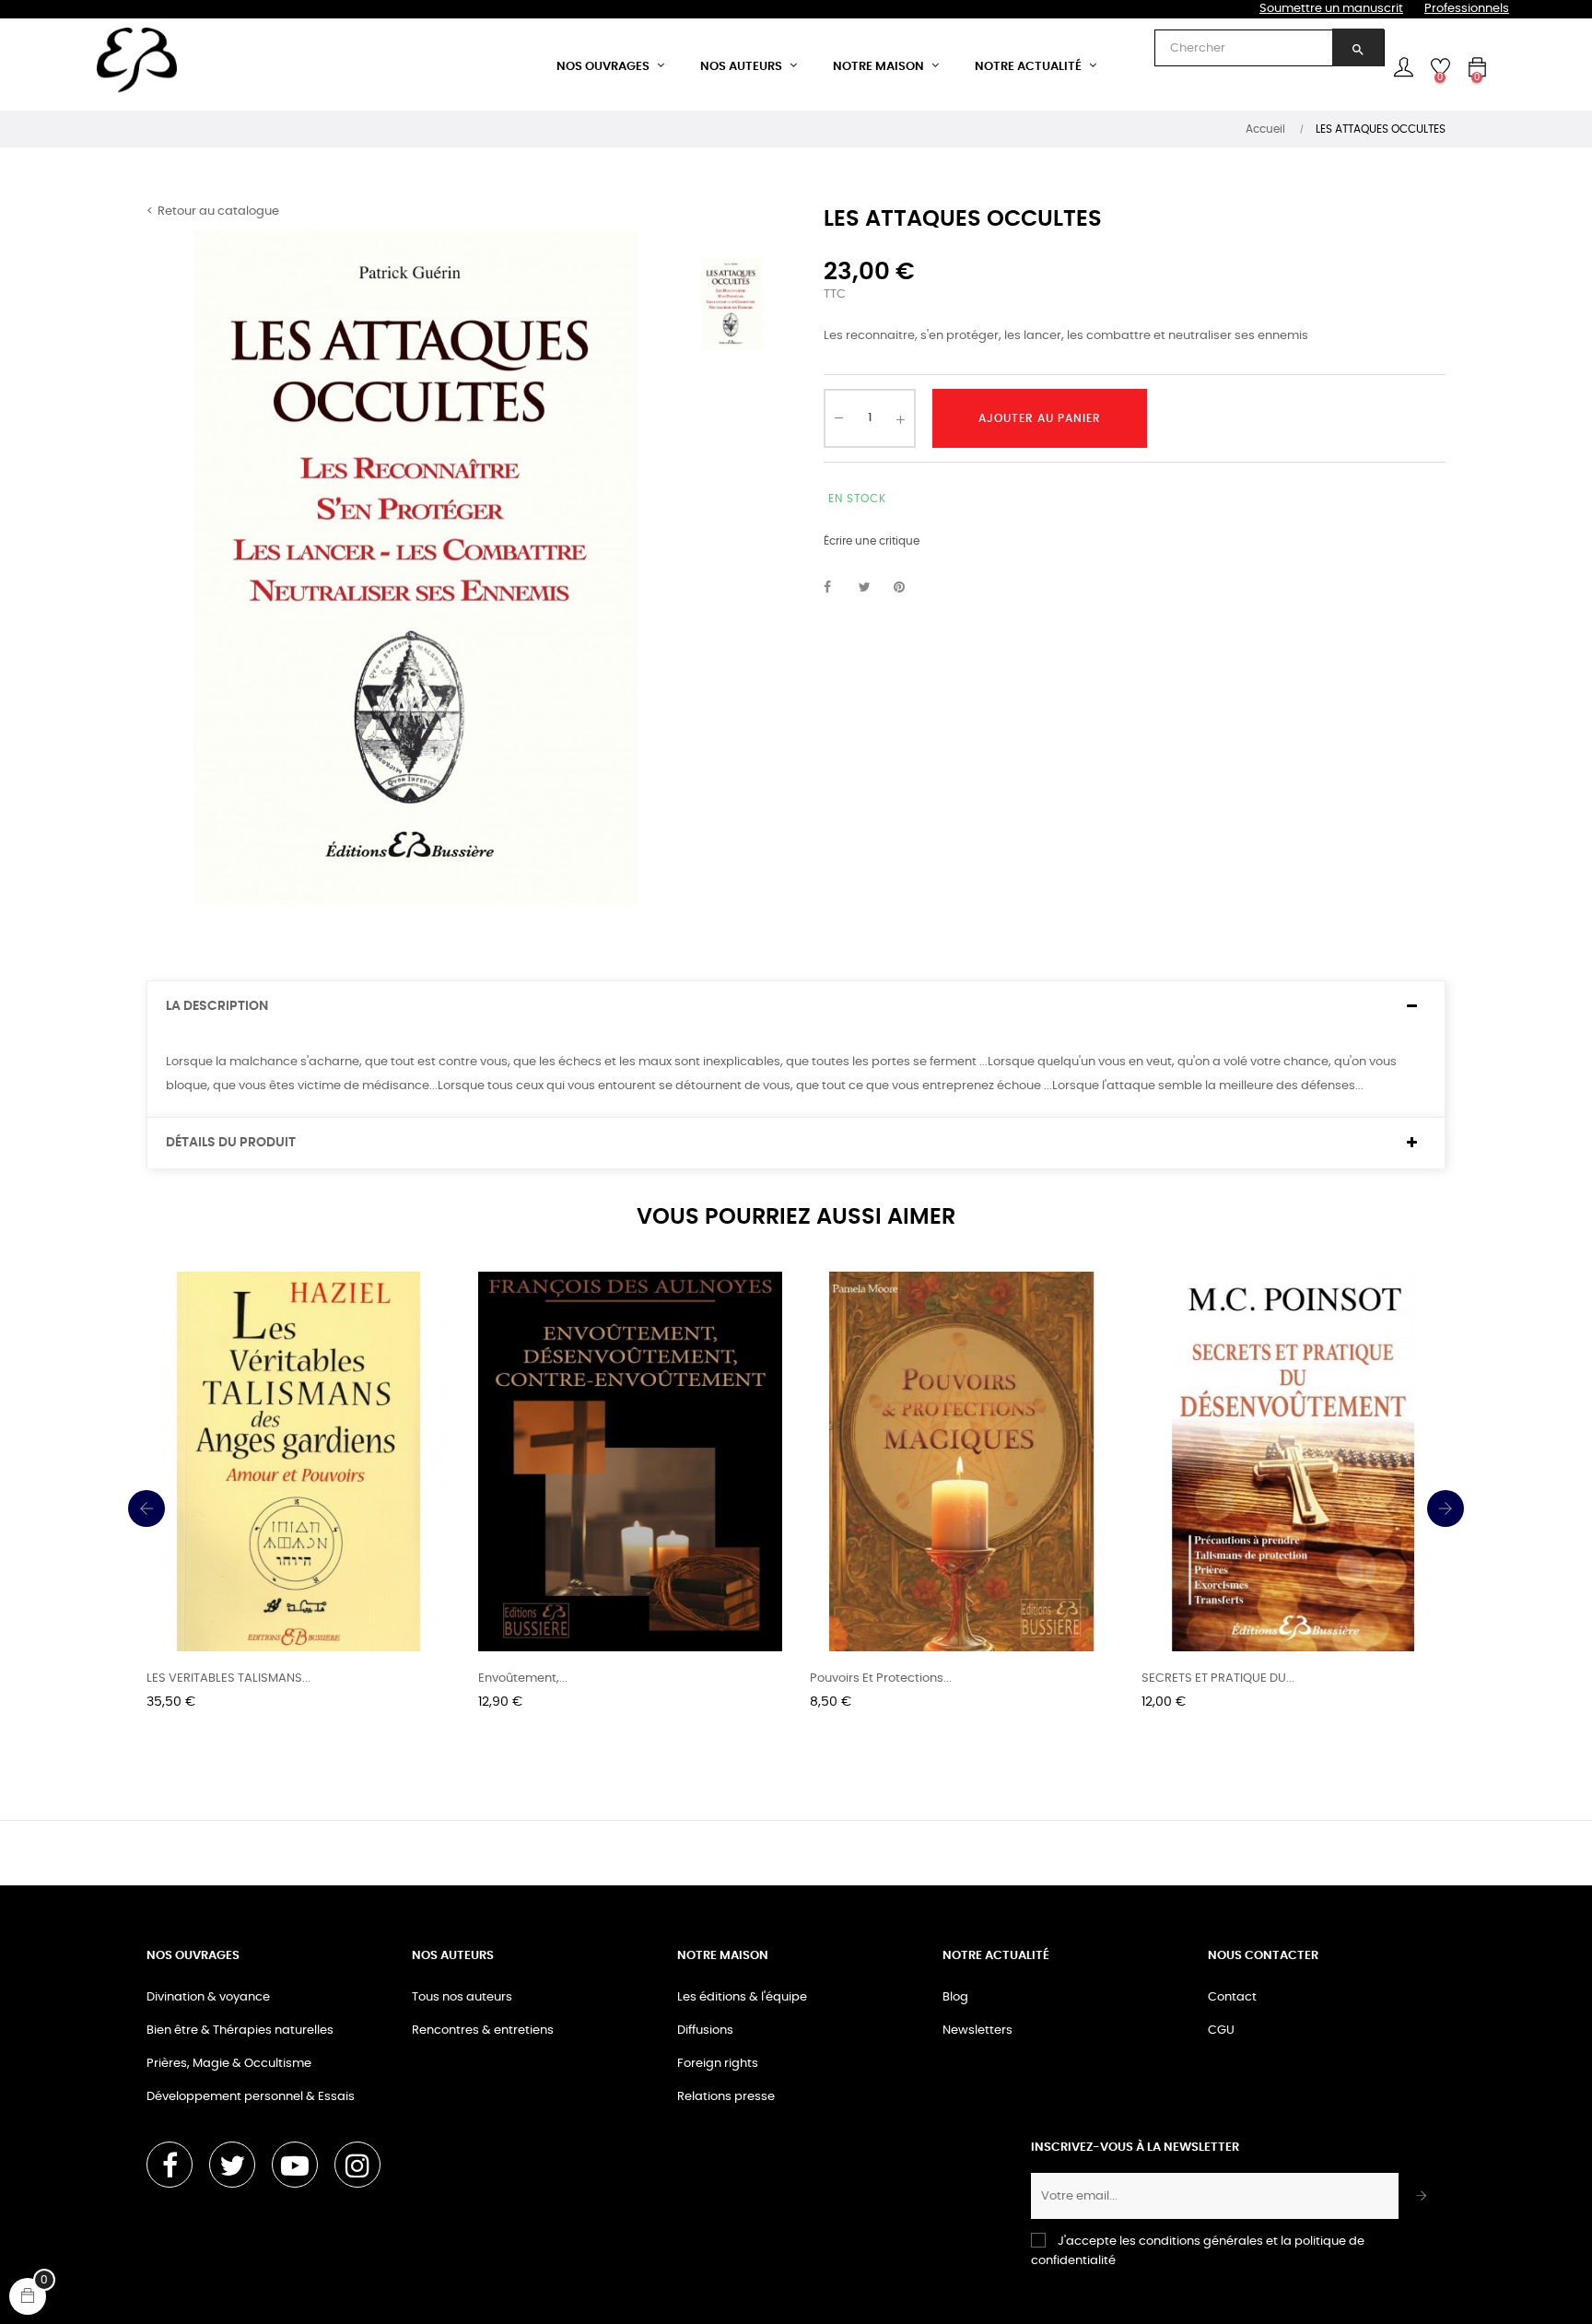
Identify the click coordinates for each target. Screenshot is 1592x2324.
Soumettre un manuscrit (1331, 9)
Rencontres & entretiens (483, 2031)
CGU (1221, 2031)
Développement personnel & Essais (251, 2097)
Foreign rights (718, 2064)
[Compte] (1403, 67)
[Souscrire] (1422, 2196)
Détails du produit (231, 1143)
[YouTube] (295, 2165)
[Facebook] (170, 2165)
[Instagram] (357, 2165)
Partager (837, 588)
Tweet (872, 588)
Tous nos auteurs (462, 1997)
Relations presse (726, 2097)
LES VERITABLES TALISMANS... (228, 1678)
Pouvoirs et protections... (881, 1678)
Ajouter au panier (1040, 418)
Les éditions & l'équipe (742, 1997)
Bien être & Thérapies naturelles (240, 2031)
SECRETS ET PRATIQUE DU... (1218, 1678)
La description (217, 1006)
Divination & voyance (208, 1997)
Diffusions (705, 2031)
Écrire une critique (872, 541)
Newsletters (977, 2031)
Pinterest (907, 588)
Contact (1232, 1997)
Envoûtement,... (523, 1678)
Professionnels (1467, 9)
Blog (955, 1997)
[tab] (796, 1007)
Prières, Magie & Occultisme (229, 2064)
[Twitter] (232, 2165)
